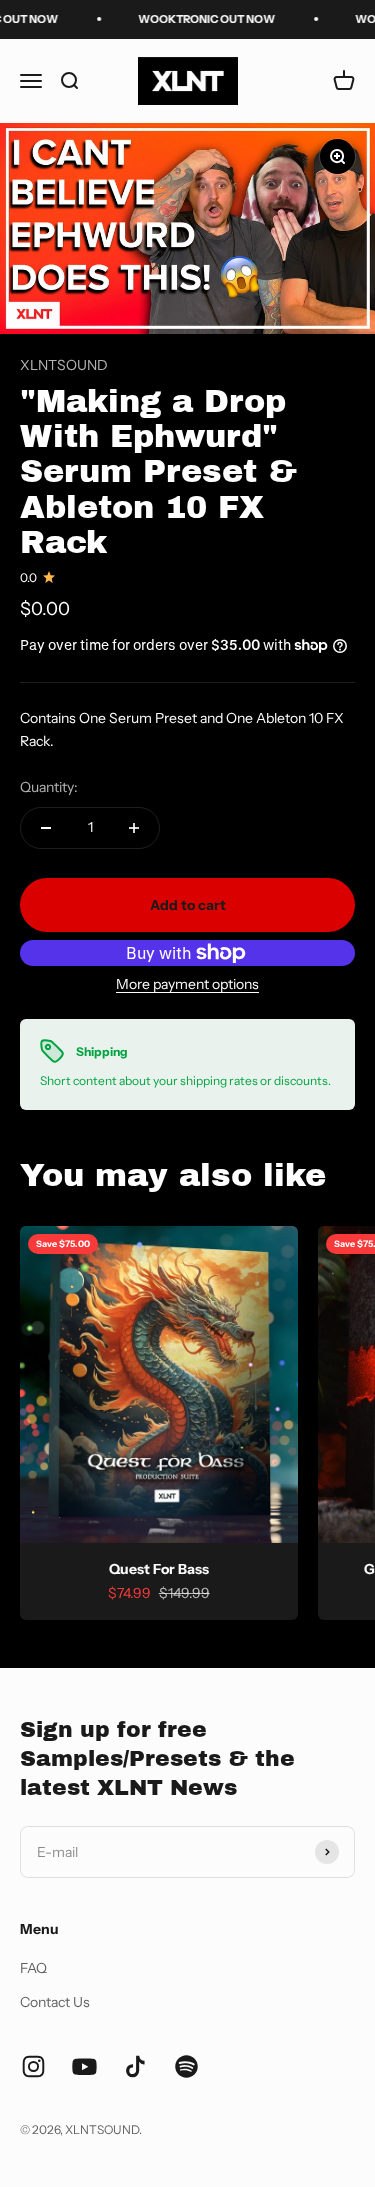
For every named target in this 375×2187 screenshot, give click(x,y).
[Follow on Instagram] (33, 2066)
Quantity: (49, 787)
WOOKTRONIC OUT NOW (197, 19)
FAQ (33, 1968)
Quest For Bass (159, 1569)
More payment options (187, 984)
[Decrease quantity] (46, 828)
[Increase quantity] (134, 828)
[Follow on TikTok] (135, 2066)
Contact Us (55, 2002)
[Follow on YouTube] (84, 2066)
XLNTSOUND (64, 365)
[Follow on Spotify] (186, 2066)
